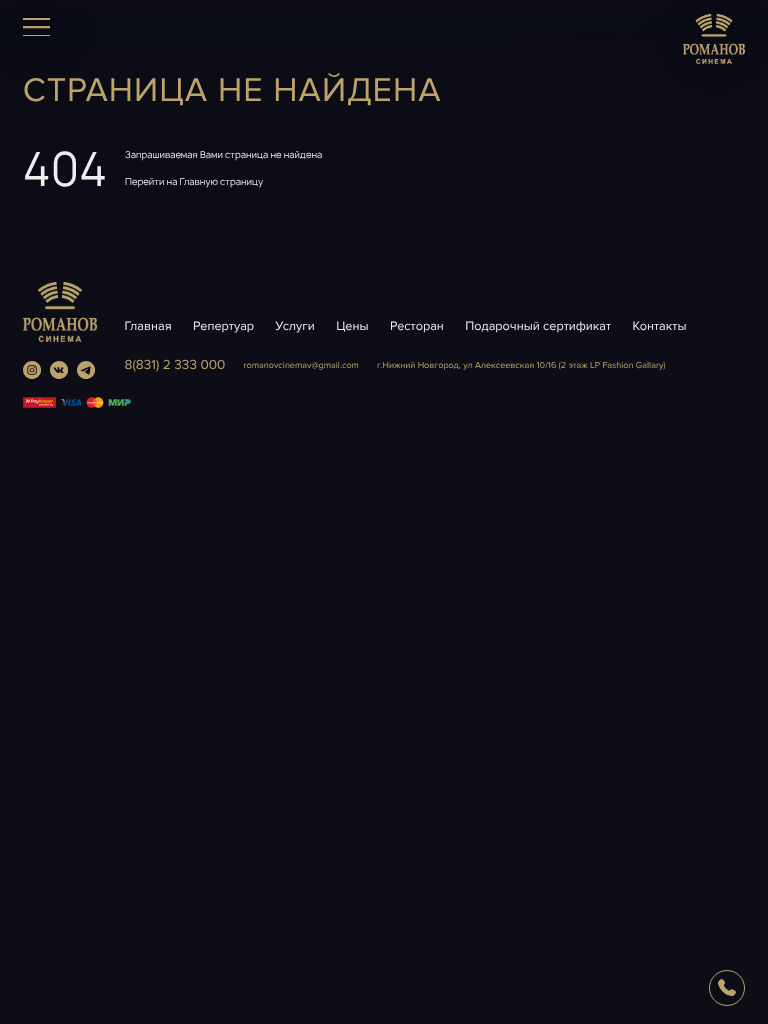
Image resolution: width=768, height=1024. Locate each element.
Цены (352, 326)
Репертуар (223, 326)
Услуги (295, 326)
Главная (148, 326)
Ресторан (417, 326)
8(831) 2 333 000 (175, 365)
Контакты (660, 326)
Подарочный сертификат (538, 326)
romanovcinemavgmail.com (301, 365)
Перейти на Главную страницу (194, 181)
